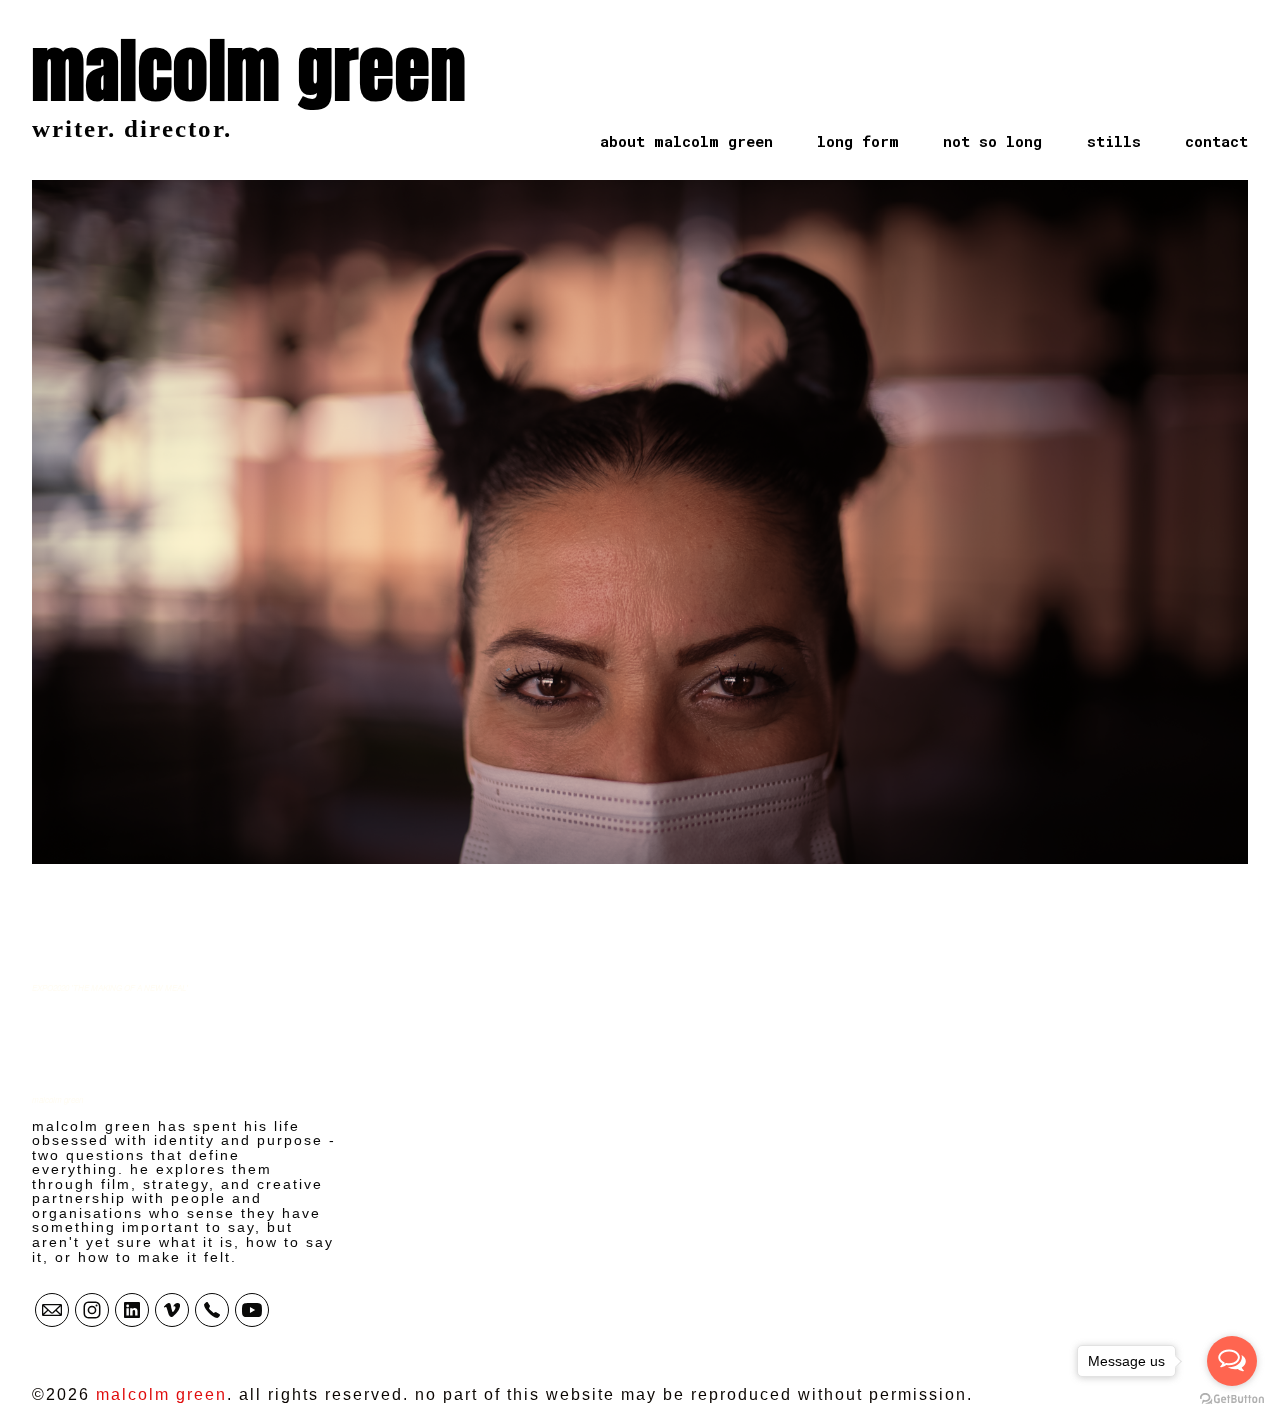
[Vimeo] (172, 1310)
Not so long (992, 141)
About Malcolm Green (686, 141)
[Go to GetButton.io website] (1232, 1399)
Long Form (858, 141)
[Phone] (212, 1310)
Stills (1114, 141)
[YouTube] (252, 1310)
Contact (1216, 141)
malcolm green (57, 1099)
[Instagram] (92, 1310)
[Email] (52, 1310)
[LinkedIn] (132, 1310)
